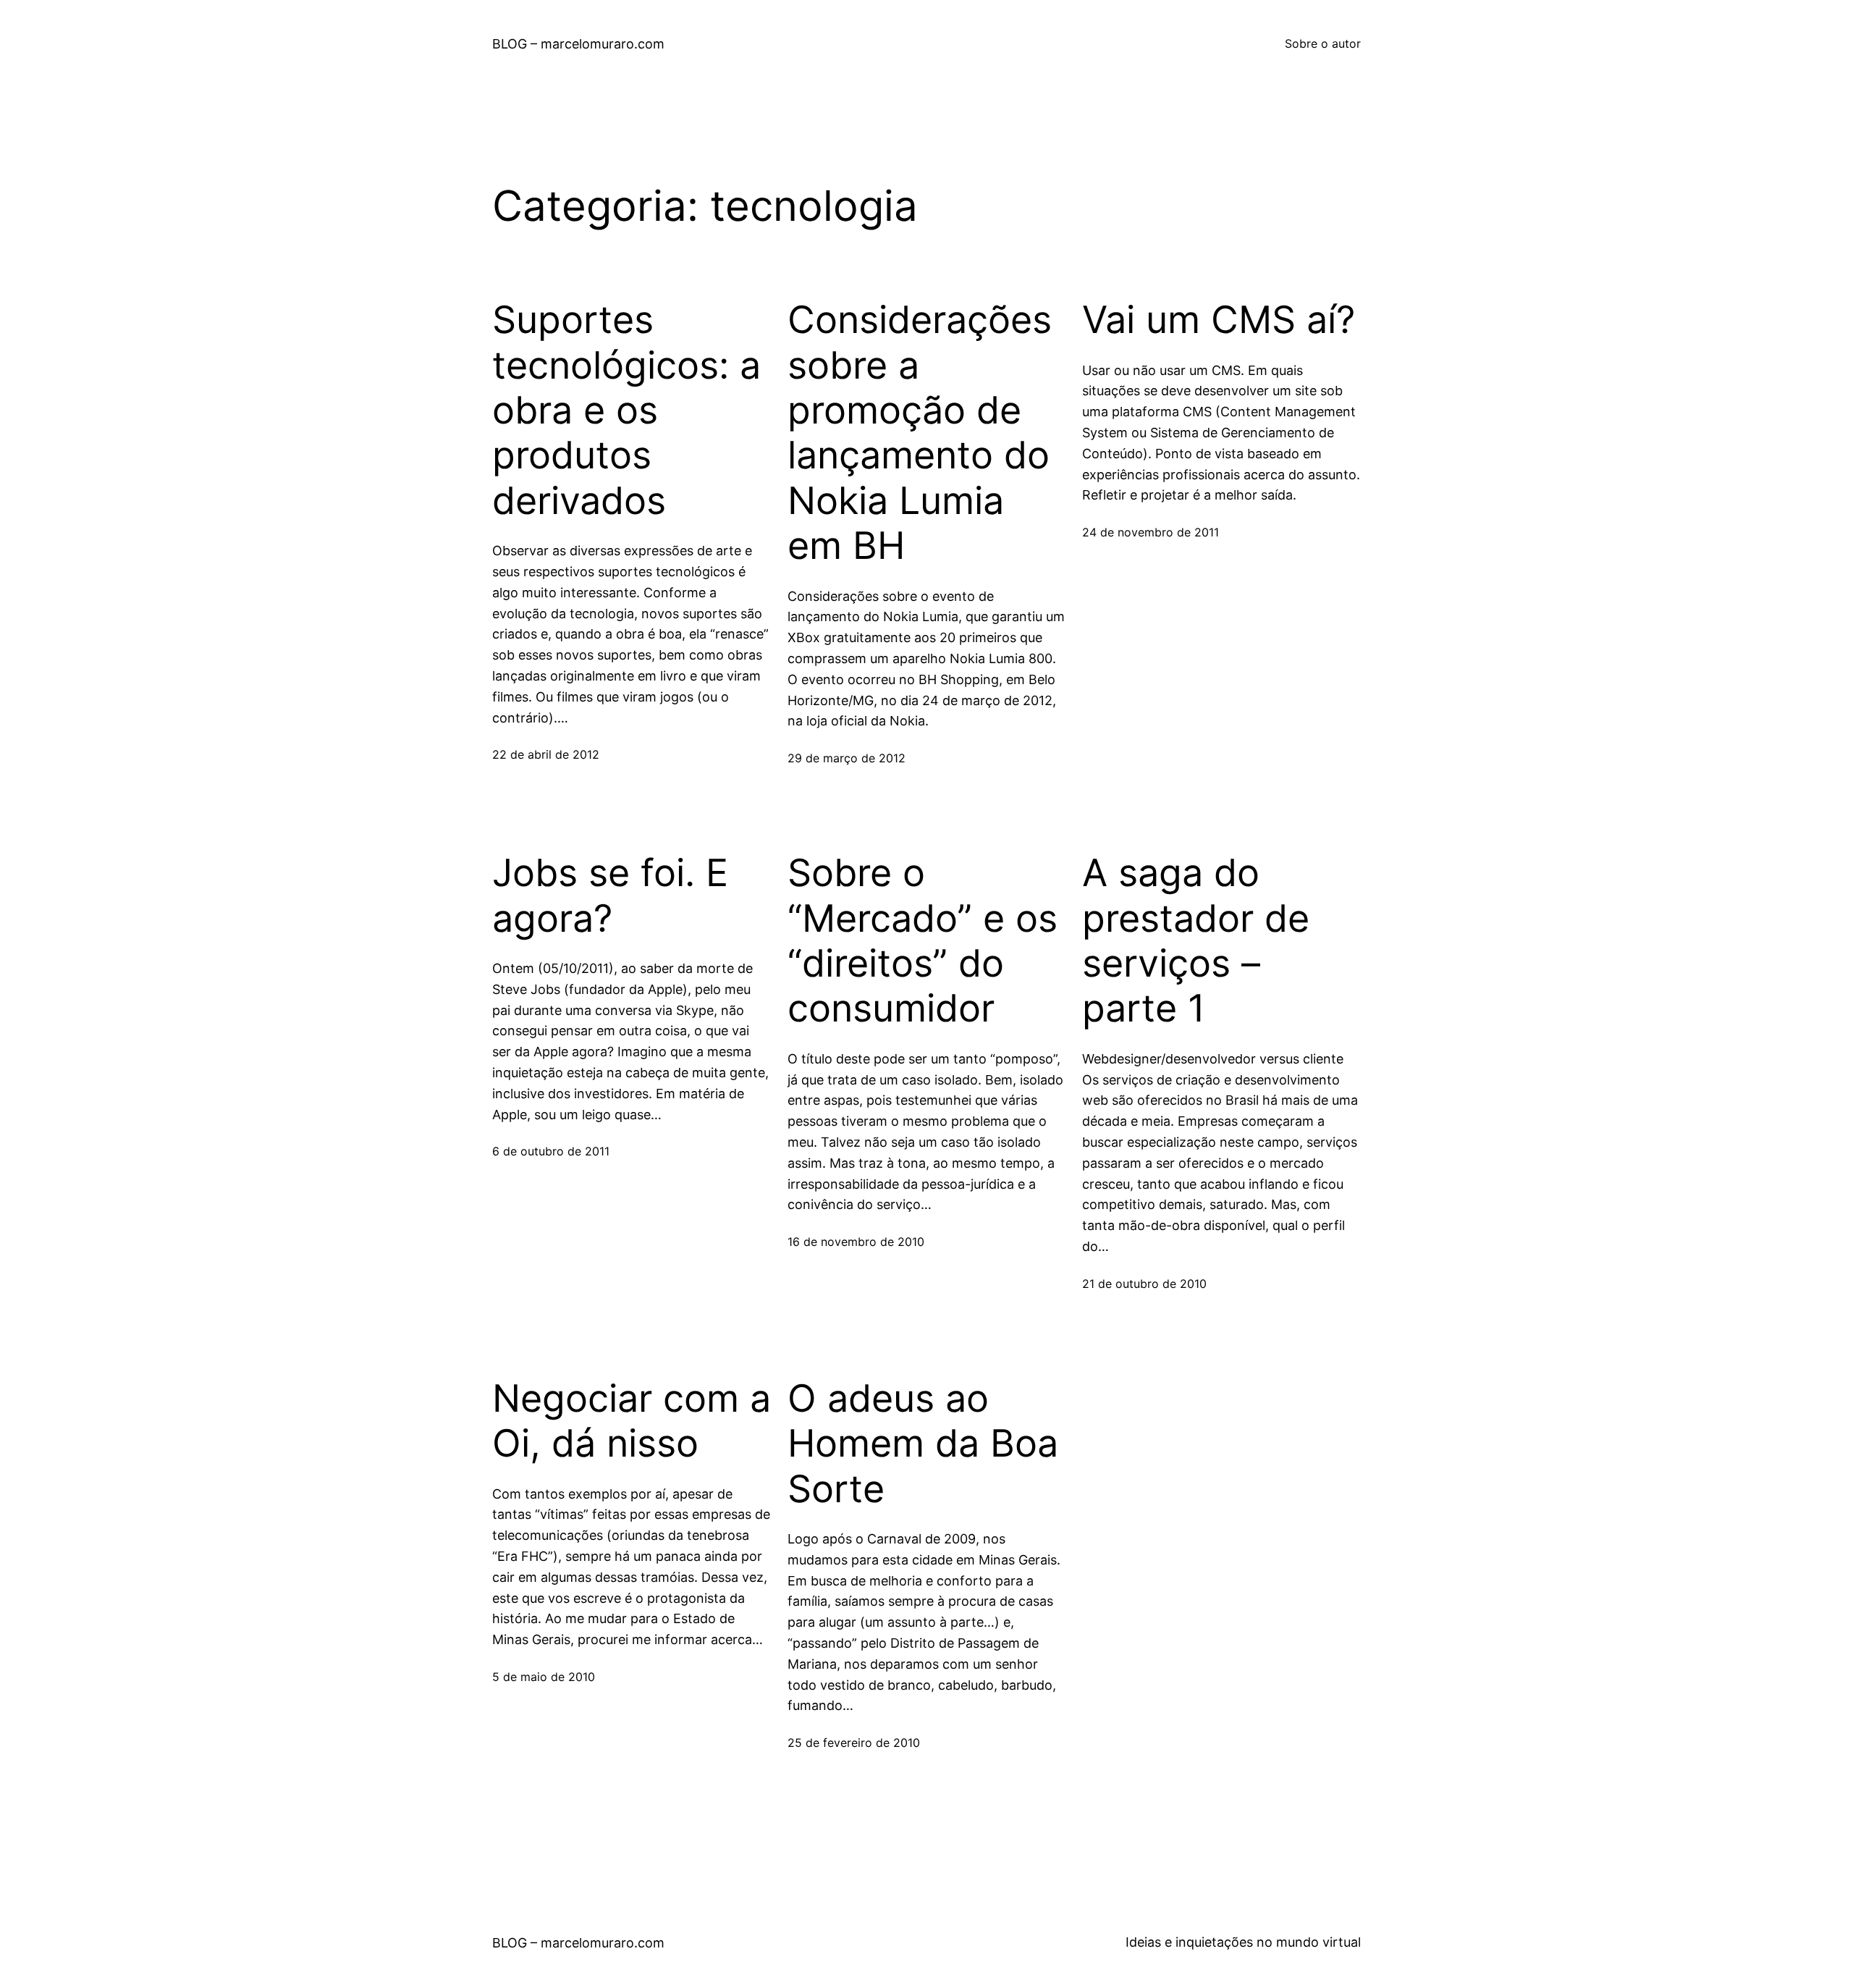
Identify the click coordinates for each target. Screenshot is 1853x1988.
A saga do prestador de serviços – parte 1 (1196, 941)
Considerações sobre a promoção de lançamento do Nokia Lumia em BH (920, 433)
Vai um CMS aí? (1219, 320)
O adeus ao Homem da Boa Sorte (923, 1444)
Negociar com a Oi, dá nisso (632, 1421)
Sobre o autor (1323, 43)
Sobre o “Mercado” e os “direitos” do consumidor (923, 941)
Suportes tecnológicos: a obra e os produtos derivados (626, 410)
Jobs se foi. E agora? (610, 896)
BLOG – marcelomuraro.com (578, 44)
